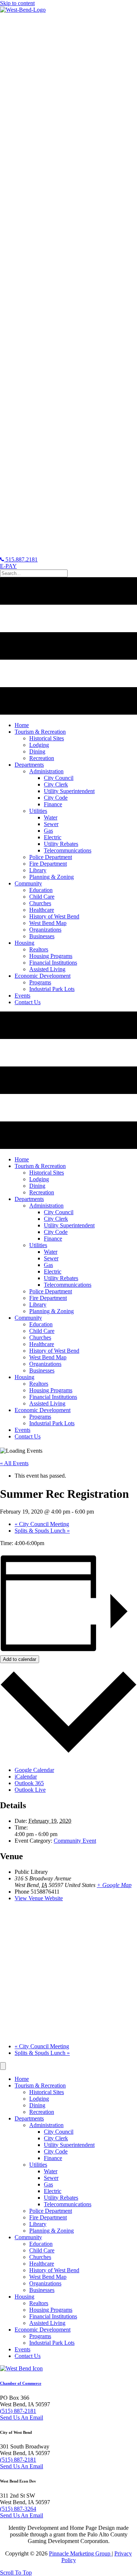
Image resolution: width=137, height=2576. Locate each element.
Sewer (51, 2178)
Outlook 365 (29, 1783)
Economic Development (43, 2330)
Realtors (39, 2303)
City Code (56, 2151)
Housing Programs (51, 2310)
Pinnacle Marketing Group (80, 2553)
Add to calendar (20, 1659)
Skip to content (17, 3)
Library (38, 2224)
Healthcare (42, 2264)
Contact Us (28, 2356)
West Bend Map (48, 2277)
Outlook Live (30, 1790)
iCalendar (26, 1777)
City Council (59, 2132)
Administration (46, 2125)
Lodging (39, 2099)
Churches (40, 2257)
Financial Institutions (53, 2316)
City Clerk (56, 2138)
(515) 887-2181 (18, 2411)
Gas (48, 2184)
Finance (53, 2158)
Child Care (42, 2250)
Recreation (42, 2112)
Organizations (45, 2283)
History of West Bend (54, 2270)
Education (41, 2244)
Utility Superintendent (69, 2145)
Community (28, 2237)
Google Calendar (34, 1770)
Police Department (51, 2211)
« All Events (14, 1463)
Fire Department (48, 2217)
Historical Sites (47, 2092)
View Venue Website (39, 1898)
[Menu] (3, 2066)
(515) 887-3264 (18, 2509)
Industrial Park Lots (52, 2343)
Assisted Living (47, 2323)
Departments (29, 2118)
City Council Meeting (42, 1524)
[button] (16, 2573)
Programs (40, 2336)
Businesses (42, 2290)
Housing (24, 2297)
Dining (37, 2105)
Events (22, 2349)
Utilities (38, 2165)
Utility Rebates (61, 2198)
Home (22, 2079)
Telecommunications (68, 2204)
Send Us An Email (22, 2417)
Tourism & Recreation (40, 2085)
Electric (53, 2191)
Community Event (75, 1841)
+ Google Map (114, 1885)
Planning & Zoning (52, 2231)
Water (51, 2171)
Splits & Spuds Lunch (42, 1531)
